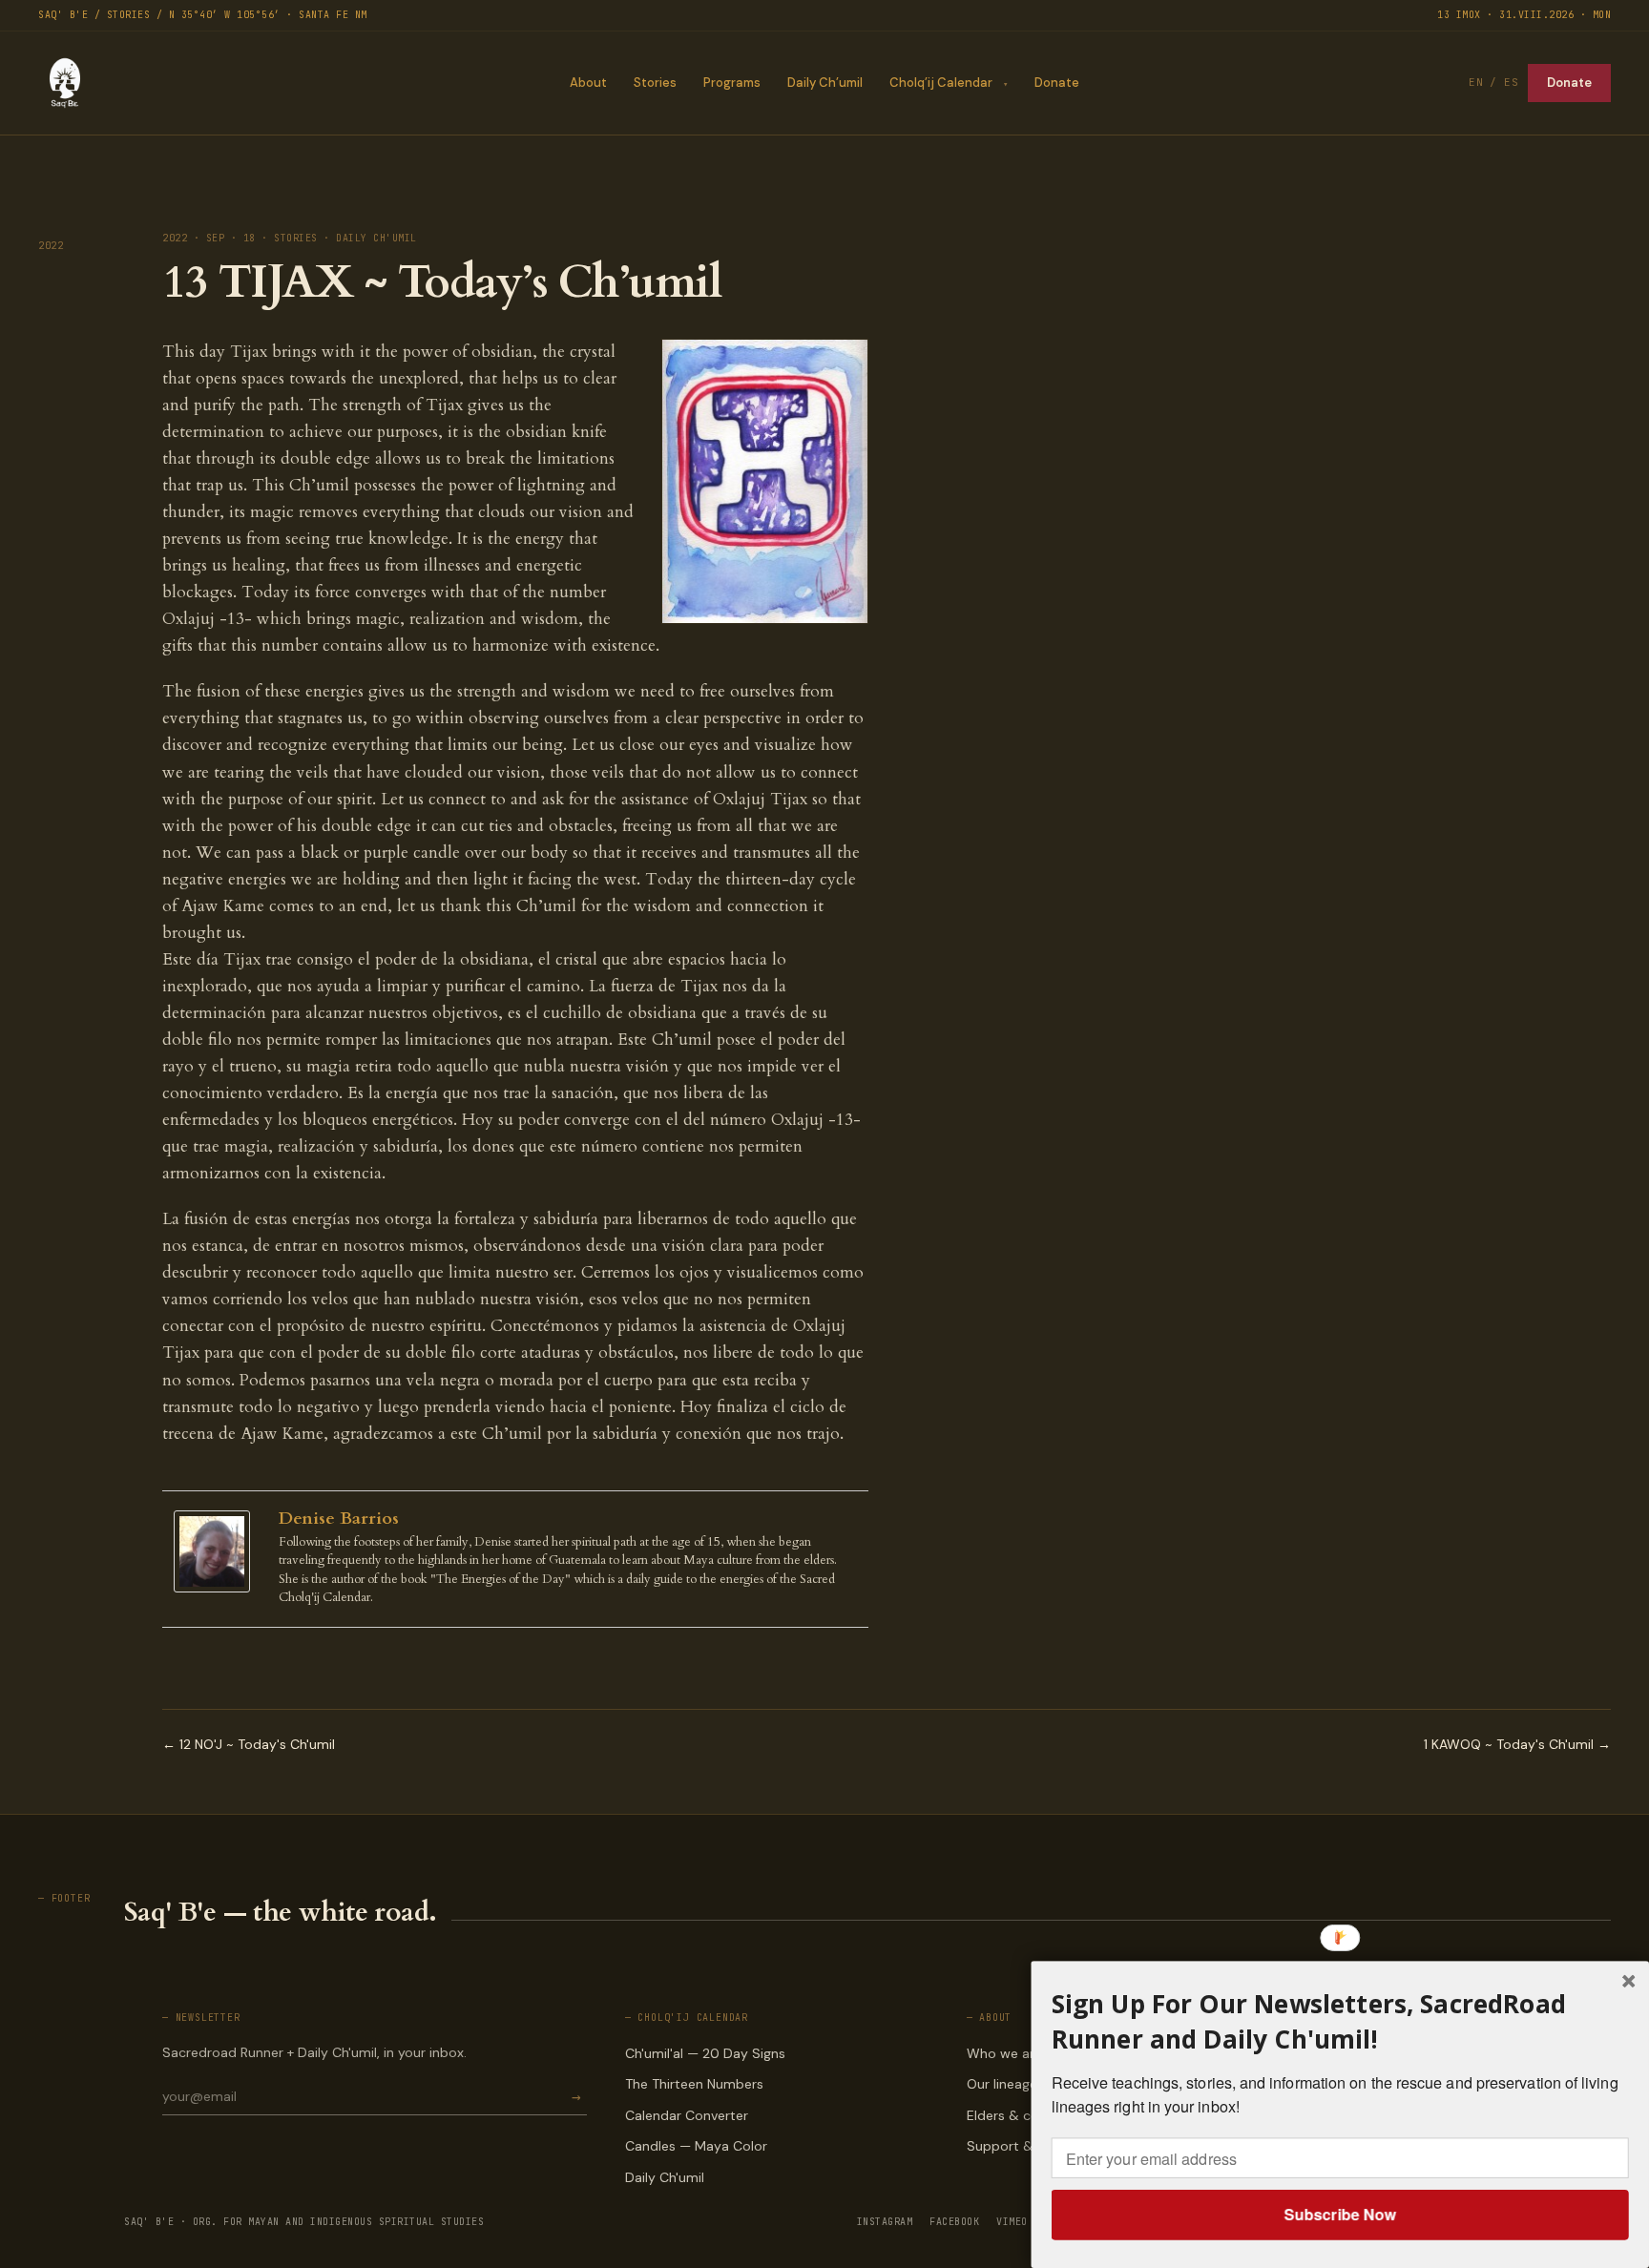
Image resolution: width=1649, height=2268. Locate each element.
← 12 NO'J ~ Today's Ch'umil (249, 1744)
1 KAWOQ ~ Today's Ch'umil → (1517, 1744)
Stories (655, 83)
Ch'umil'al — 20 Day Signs (705, 2053)
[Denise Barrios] (217, 1552)
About (588, 83)
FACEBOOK (954, 2222)
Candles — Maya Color (696, 2146)
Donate (1057, 83)
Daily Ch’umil (825, 83)
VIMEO (1012, 2222)
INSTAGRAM (885, 2222)
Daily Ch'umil (665, 2177)
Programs (732, 83)
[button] (1340, 2021)
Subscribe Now (1339, 2214)
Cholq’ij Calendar (941, 83)
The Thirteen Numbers (694, 2084)
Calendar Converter (687, 2115)
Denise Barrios (339, 1519)
